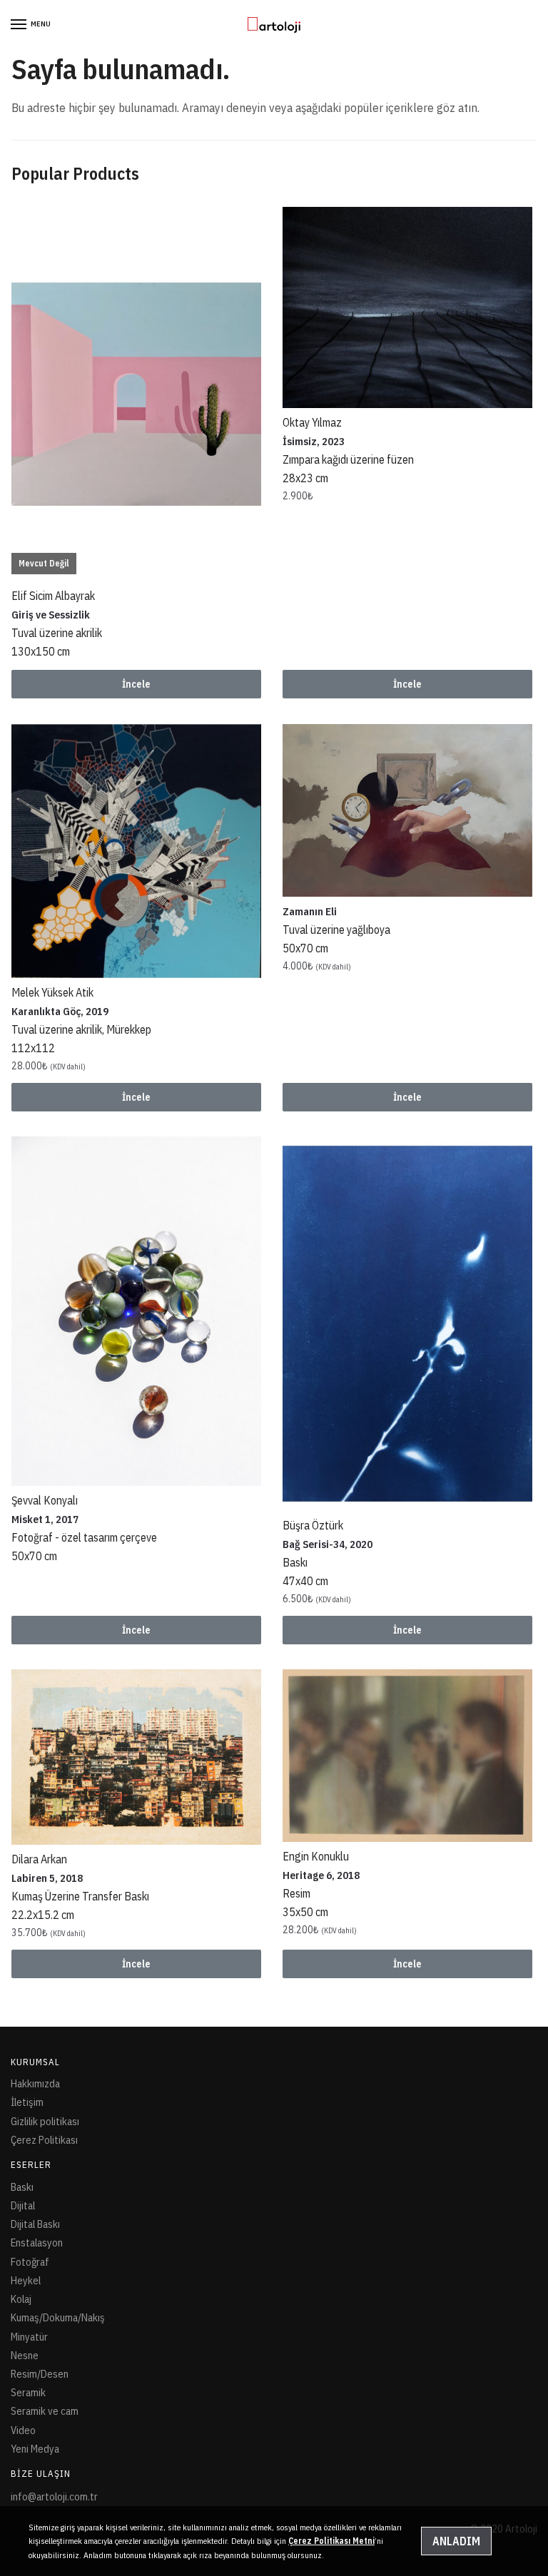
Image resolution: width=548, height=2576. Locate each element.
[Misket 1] (136, 1311)
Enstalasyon (37, 2242)
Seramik (28, 2392)
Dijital (23, 2205)
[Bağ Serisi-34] (407, 1324)
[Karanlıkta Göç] (136, 851)
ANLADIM (456, 2541)
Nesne (25, 2355)
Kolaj (21, 2299)
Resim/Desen (40, 2374)
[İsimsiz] (407, 307)
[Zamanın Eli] (407, 811)
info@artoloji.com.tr (54, 2496)
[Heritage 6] (407, 1756)
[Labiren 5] (136, 1757)
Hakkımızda (35, 2083)
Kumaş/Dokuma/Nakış (58, 2317)
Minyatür (29, 2337)
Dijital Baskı (35, 2224)
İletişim (27, 2102)
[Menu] (19, 25)
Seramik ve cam (45, 2411)
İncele (136, 684)
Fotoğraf (30, 2262)
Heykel (26, 2280)
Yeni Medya (35, 2449)
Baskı (22, 2187)
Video (23, 2430)
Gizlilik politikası (45, 2121)
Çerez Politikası (44, 2140)
